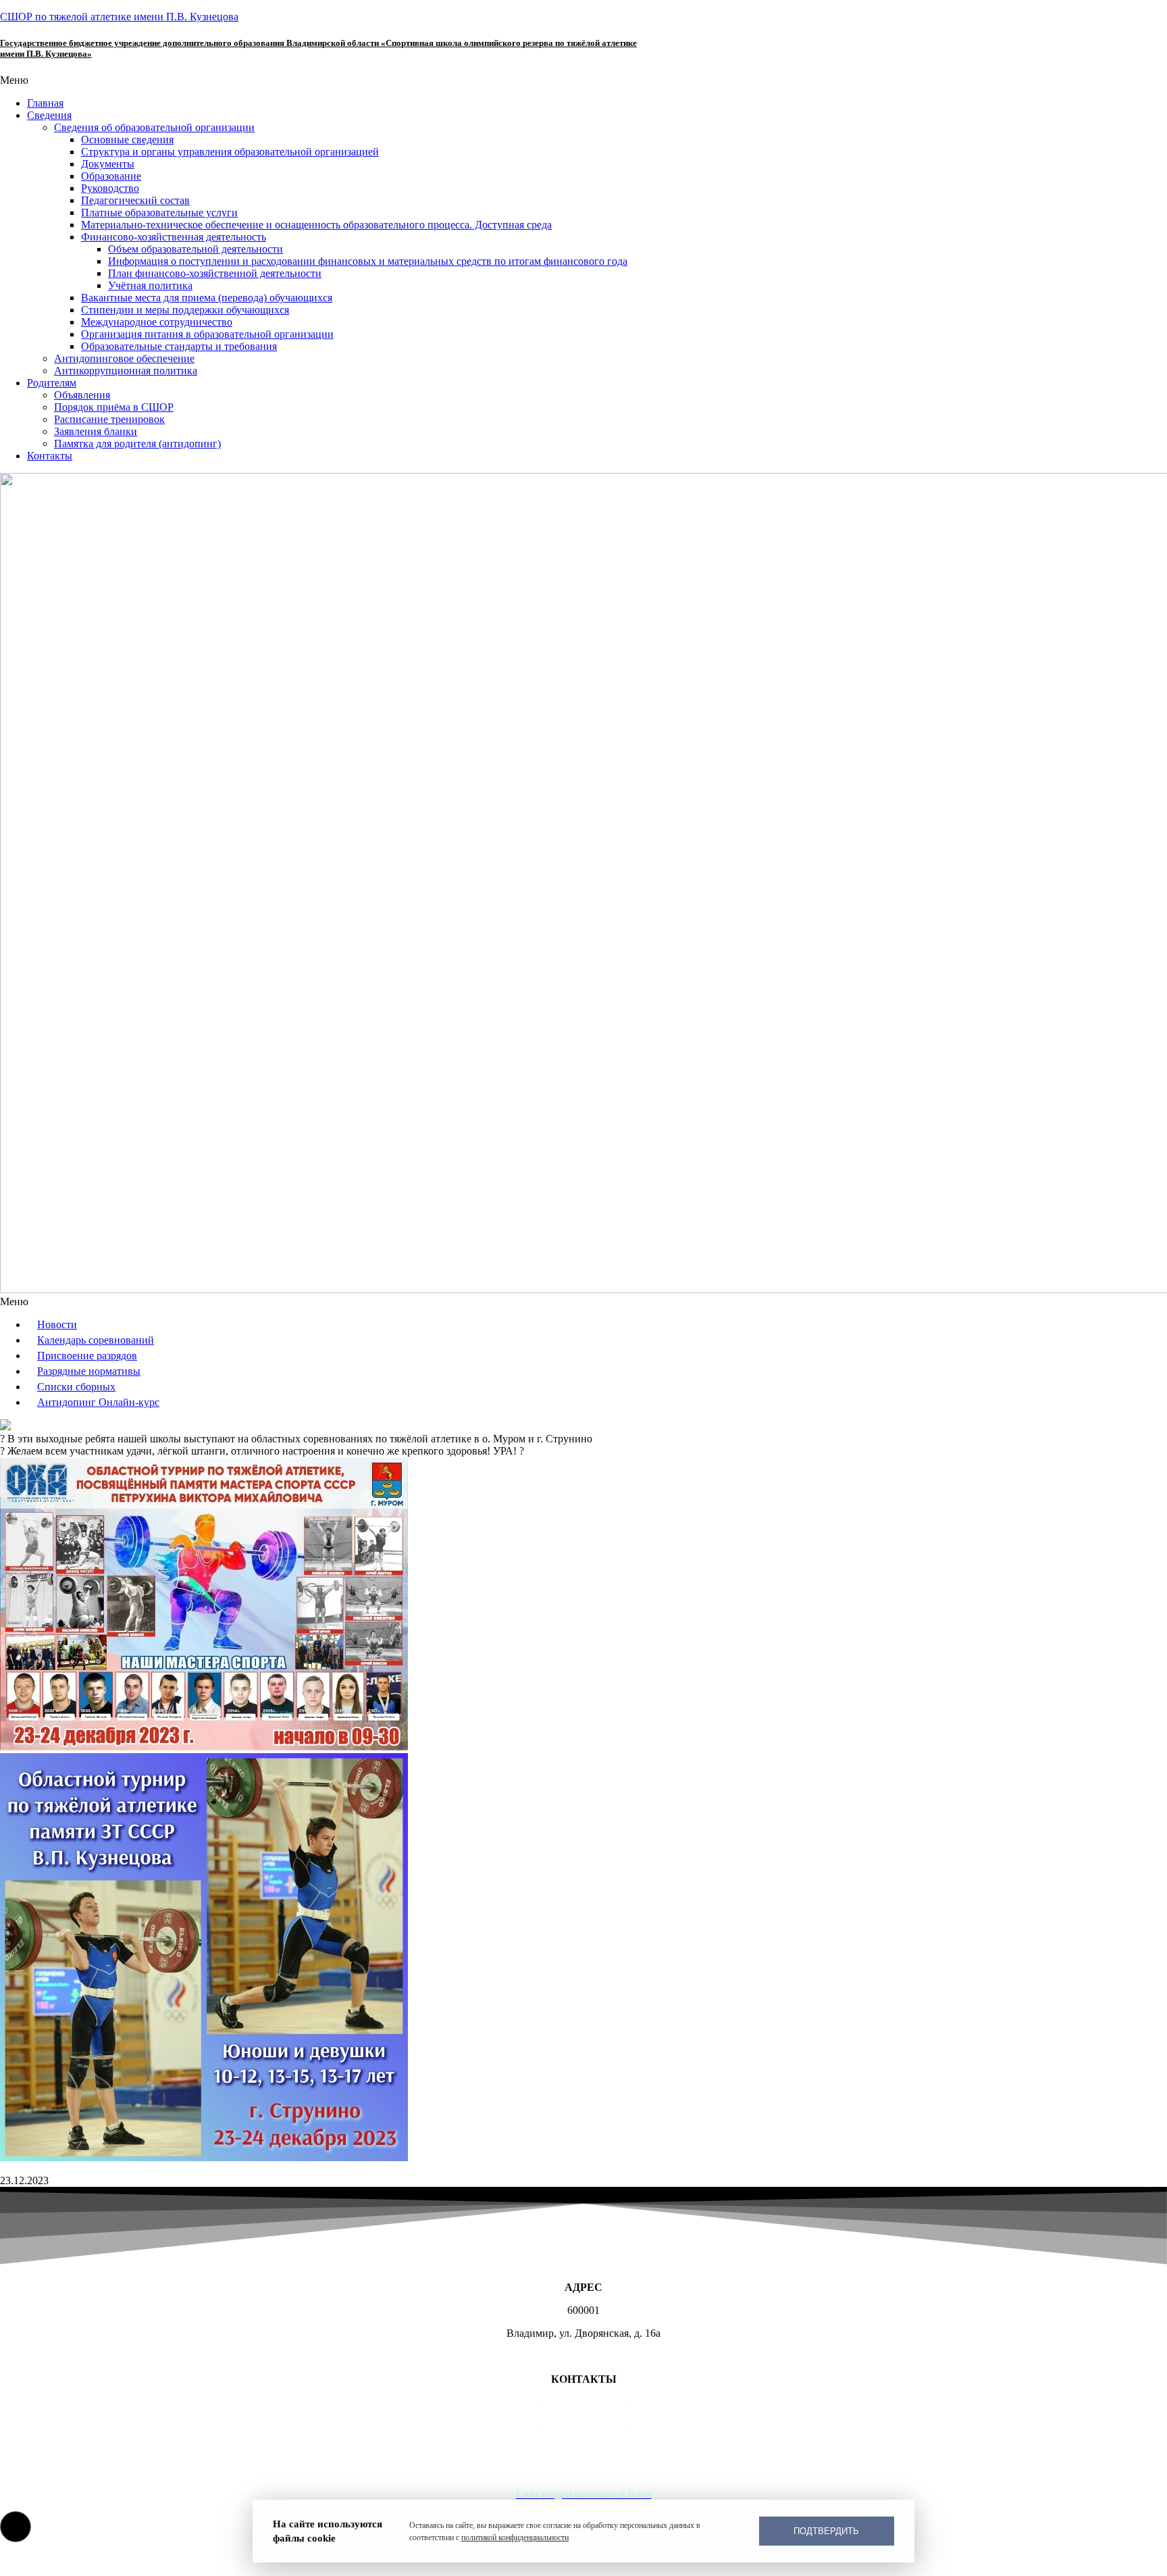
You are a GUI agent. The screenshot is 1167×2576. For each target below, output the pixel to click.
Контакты (50, 456)
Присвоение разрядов (87, 1356)
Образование (111, 176)
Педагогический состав (135, 200)
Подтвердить (826, 2531)
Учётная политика (150, 285)
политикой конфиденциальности (515, 2537)
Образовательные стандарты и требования (179, 346)
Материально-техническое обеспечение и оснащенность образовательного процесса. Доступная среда (316, 225)
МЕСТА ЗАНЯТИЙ (584, 2356)
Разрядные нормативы (89, 1371)
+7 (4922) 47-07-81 (584, 2402)
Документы (108, 164)
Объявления (82, 395)
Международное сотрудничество (157, 322)
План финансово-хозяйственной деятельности (215, 273)
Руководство (110, 188)
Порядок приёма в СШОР (114, 407)
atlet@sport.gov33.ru (584, 2448)
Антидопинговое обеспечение (124, 358)
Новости (57, 1324)
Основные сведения (127, 140)
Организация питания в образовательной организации (207, 334)
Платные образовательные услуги (159, 212)
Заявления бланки (96, 431)
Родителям (52, 383)
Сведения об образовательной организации (154, 127)
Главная (45, 103)
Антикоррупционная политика (126, 371)
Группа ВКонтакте (584, 2471)
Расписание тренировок (109, 419)
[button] (583, 80)
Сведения (49, 115)
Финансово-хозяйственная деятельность (174, 237)
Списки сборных (76, 1387)
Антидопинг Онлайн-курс (98, 1402)
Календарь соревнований (96, 1340)
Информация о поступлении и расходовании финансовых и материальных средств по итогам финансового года (368, 261)
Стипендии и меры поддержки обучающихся (185, 310)
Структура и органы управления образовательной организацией (230, 152)
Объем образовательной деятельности (196, 249)
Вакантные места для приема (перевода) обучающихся (207, 298)
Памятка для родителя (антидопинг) (137, 444)
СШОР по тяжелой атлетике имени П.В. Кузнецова (119, 17)
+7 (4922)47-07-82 (584, 2425)
